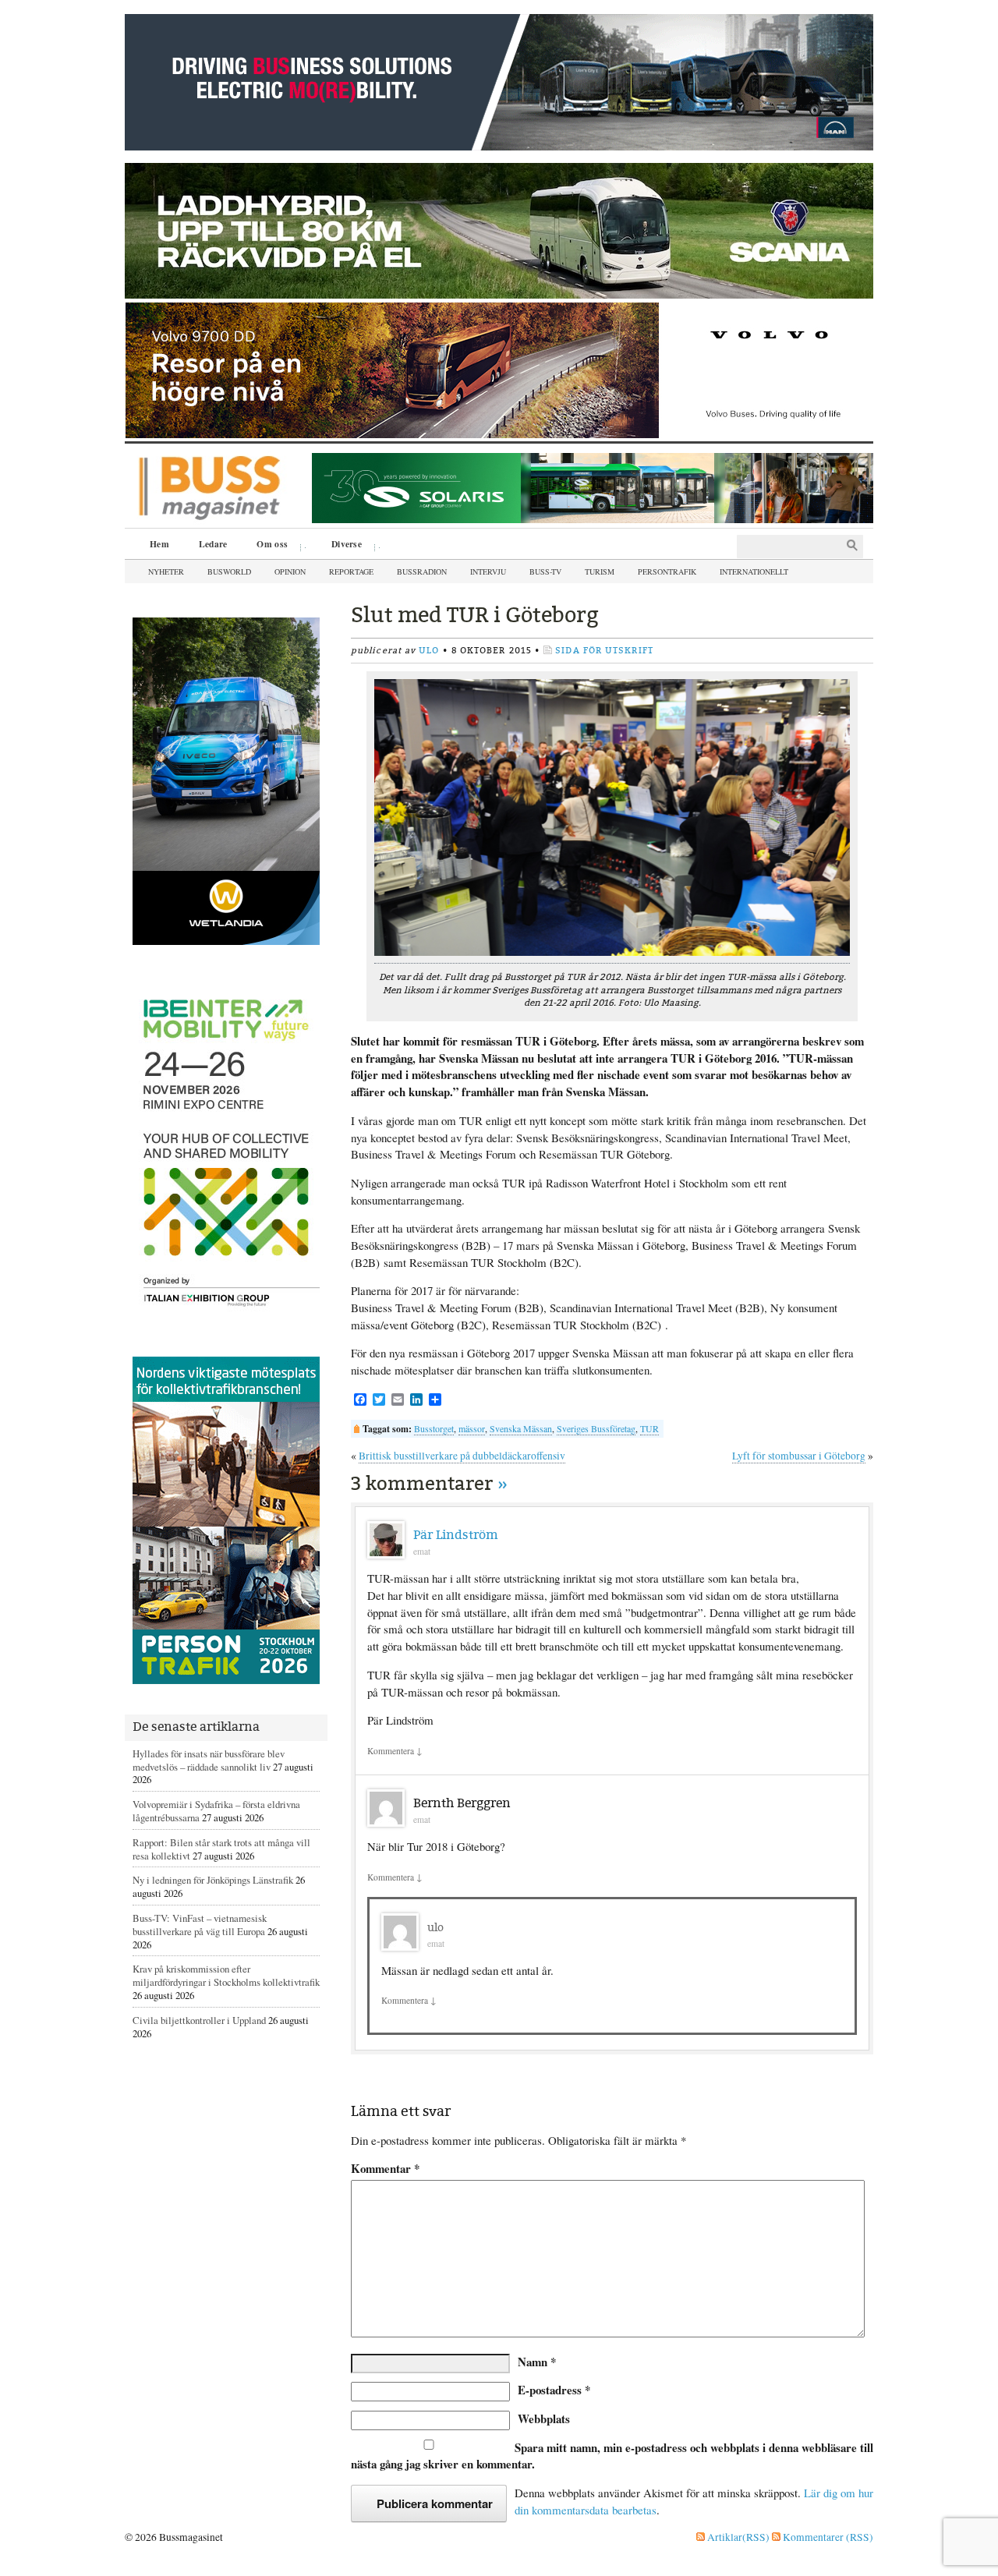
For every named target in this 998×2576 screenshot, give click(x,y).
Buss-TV (545, 571)
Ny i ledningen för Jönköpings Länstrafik (213, 1880)
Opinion (290, 571)
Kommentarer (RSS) (827, 2537)
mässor (472, 1428)
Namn (537, 2362)
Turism (600, 571)
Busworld (229, 571)
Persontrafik (667, 571)
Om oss (267, 546)
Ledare (213, 544)
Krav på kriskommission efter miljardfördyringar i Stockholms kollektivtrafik (226, 1975)
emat (422, 1551)
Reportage (351, 571)
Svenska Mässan (521, 1428)
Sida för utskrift (604, 651)
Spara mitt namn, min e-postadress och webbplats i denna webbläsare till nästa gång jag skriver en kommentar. (612, 2456)
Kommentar (385, 2169)
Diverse (341, 546)
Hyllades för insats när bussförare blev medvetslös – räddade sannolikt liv (209, 1760)
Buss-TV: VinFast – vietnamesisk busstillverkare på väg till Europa (200, 1925)
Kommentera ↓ (395, 1751)
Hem (159, 544)
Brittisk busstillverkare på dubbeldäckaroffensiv (462, 1456)
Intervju (488, 571)
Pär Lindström (456, 1535)
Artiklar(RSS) (737, 2537)
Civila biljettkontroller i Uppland (199, 2020)
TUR (649, 1428)
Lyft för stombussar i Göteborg (799, 1456)
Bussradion (422, 571)
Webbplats (544, 2419)
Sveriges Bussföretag (596, 1428)
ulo (429, 651)
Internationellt (754, 571)
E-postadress (554, 2390)
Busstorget (434, 1428)
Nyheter (166, 571)
